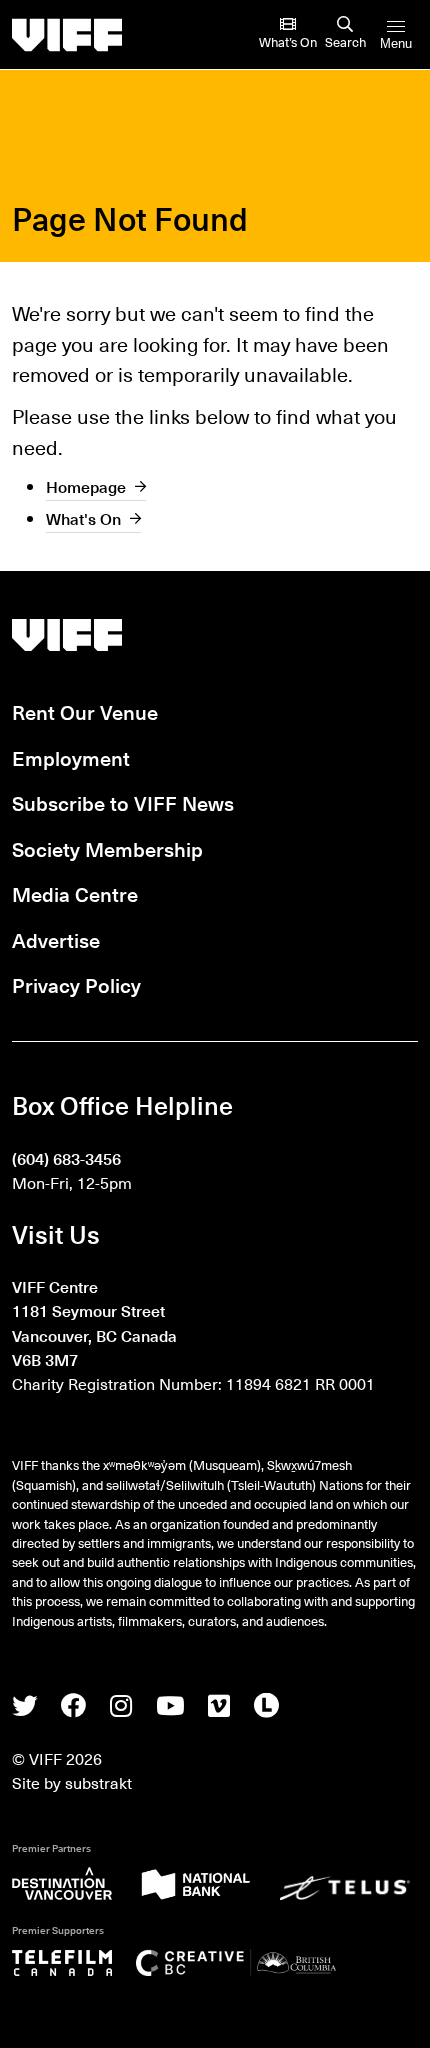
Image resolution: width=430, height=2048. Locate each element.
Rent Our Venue (85, 711)
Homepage (86, 486)
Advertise (56, 939)
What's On (83, 518)
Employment (71, 757)
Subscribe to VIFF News (123, 802)
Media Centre (75, 893)
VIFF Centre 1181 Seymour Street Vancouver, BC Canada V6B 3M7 (94, 1322)
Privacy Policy (76, 984)
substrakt (98, 1782)
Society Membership (107, 848)
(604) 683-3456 (66, 1158)
